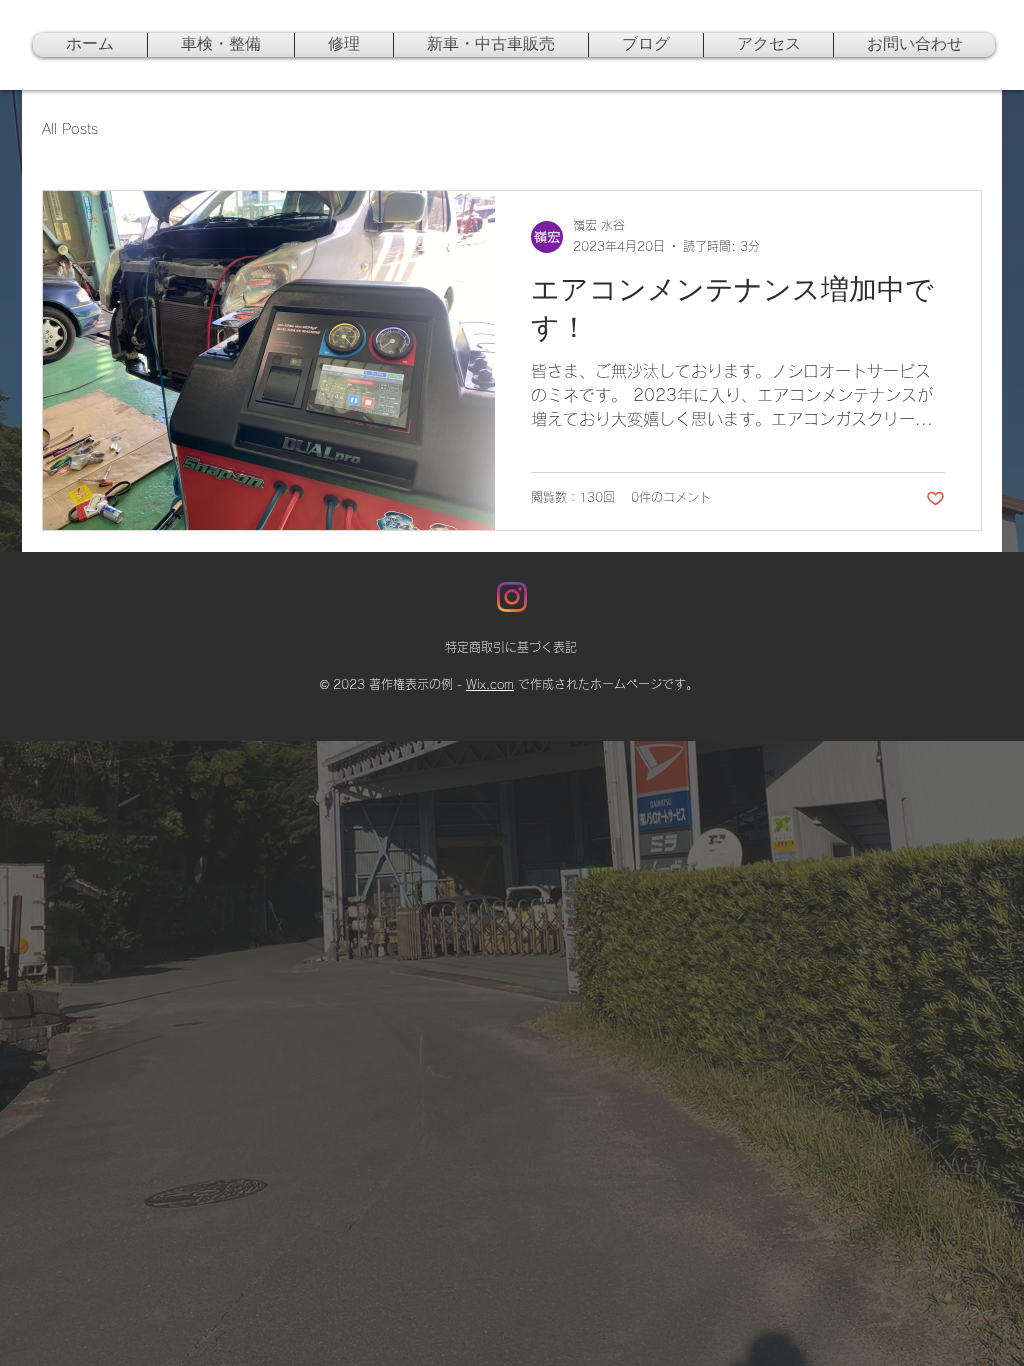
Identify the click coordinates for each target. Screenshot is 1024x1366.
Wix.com (490, 684)
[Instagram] (512, 597)
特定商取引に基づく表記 (511, 647)
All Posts (70, 129)
